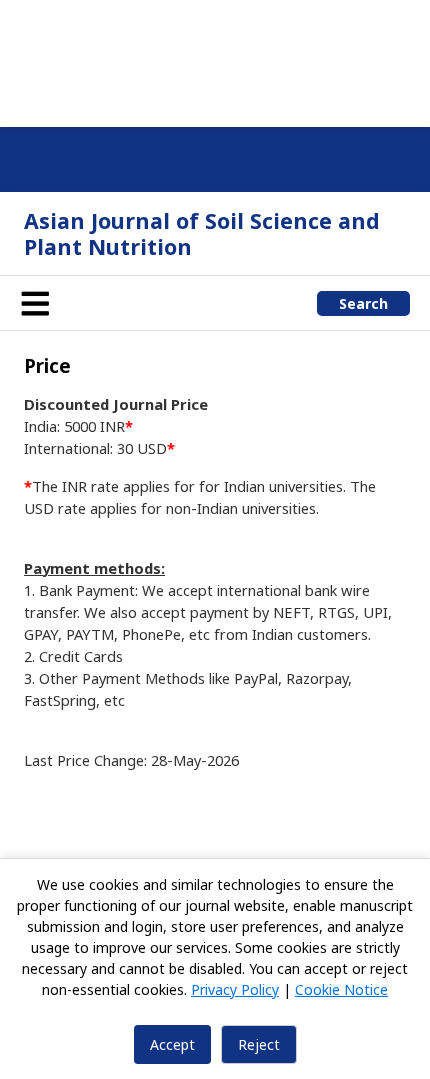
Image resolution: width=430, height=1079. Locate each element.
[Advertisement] (215, 60)
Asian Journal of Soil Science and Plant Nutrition (202, 233)
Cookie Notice (341, 989)
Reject (259, 1044)
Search (363, 303)
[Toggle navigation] (35, 303)
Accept (172, 1044)
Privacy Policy (235, 989)
